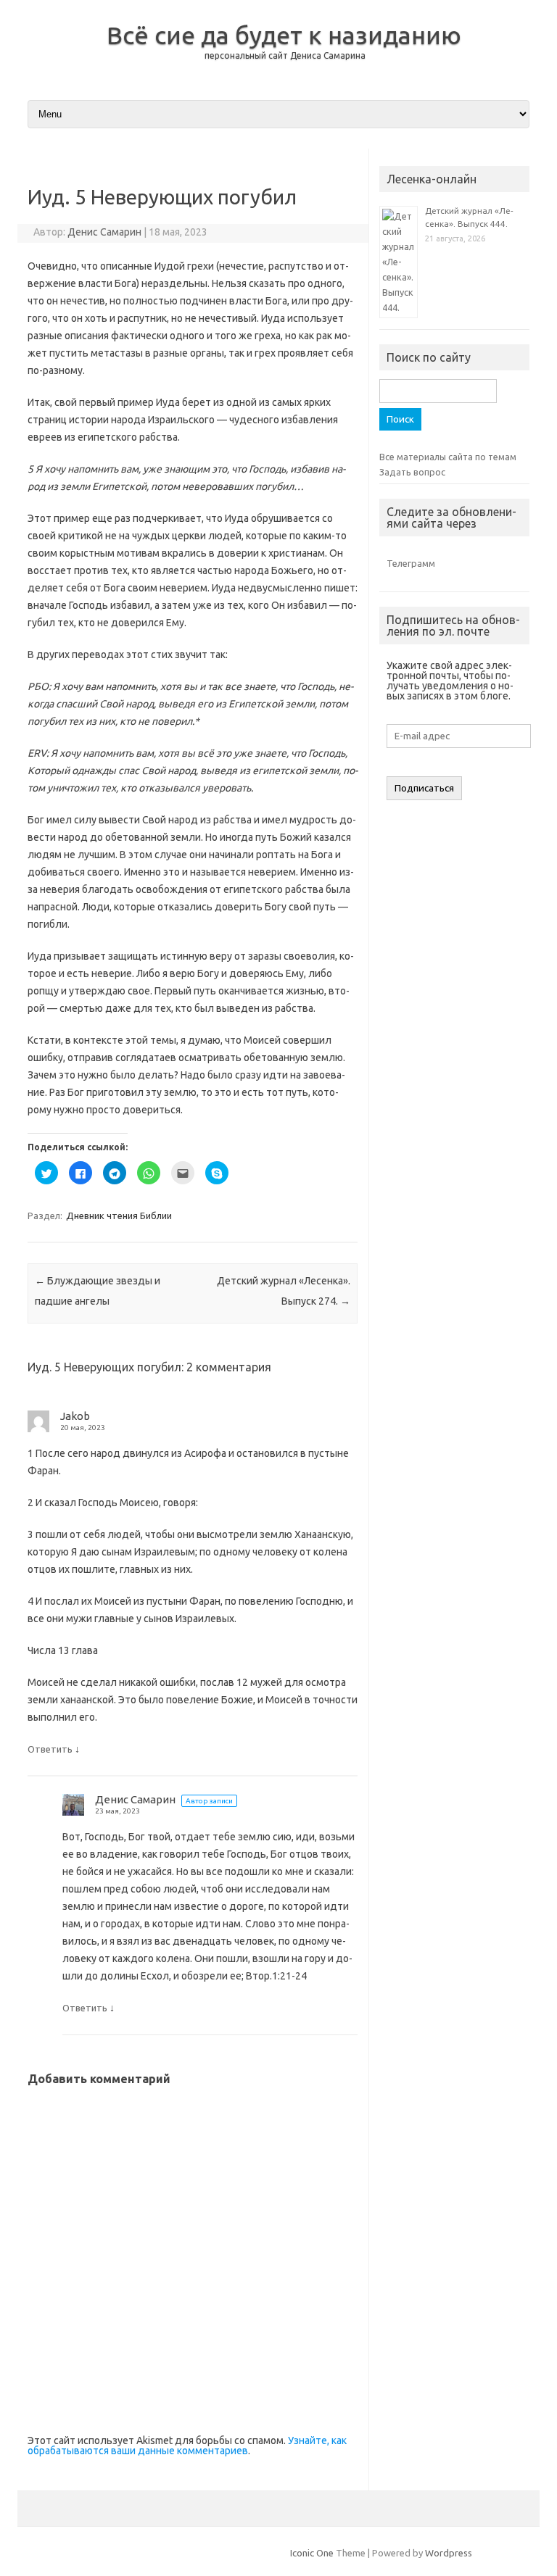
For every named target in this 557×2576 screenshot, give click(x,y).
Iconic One (312, 2553)
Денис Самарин (104, 232)
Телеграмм (411, 563)
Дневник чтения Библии (119, 1216)
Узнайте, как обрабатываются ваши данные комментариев (187, 2446)
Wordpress (449, 2553)
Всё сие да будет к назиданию (284, 35)
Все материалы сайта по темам (448, 457)
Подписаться (424, 788)
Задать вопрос (412, 472)
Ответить (50, 1749)
